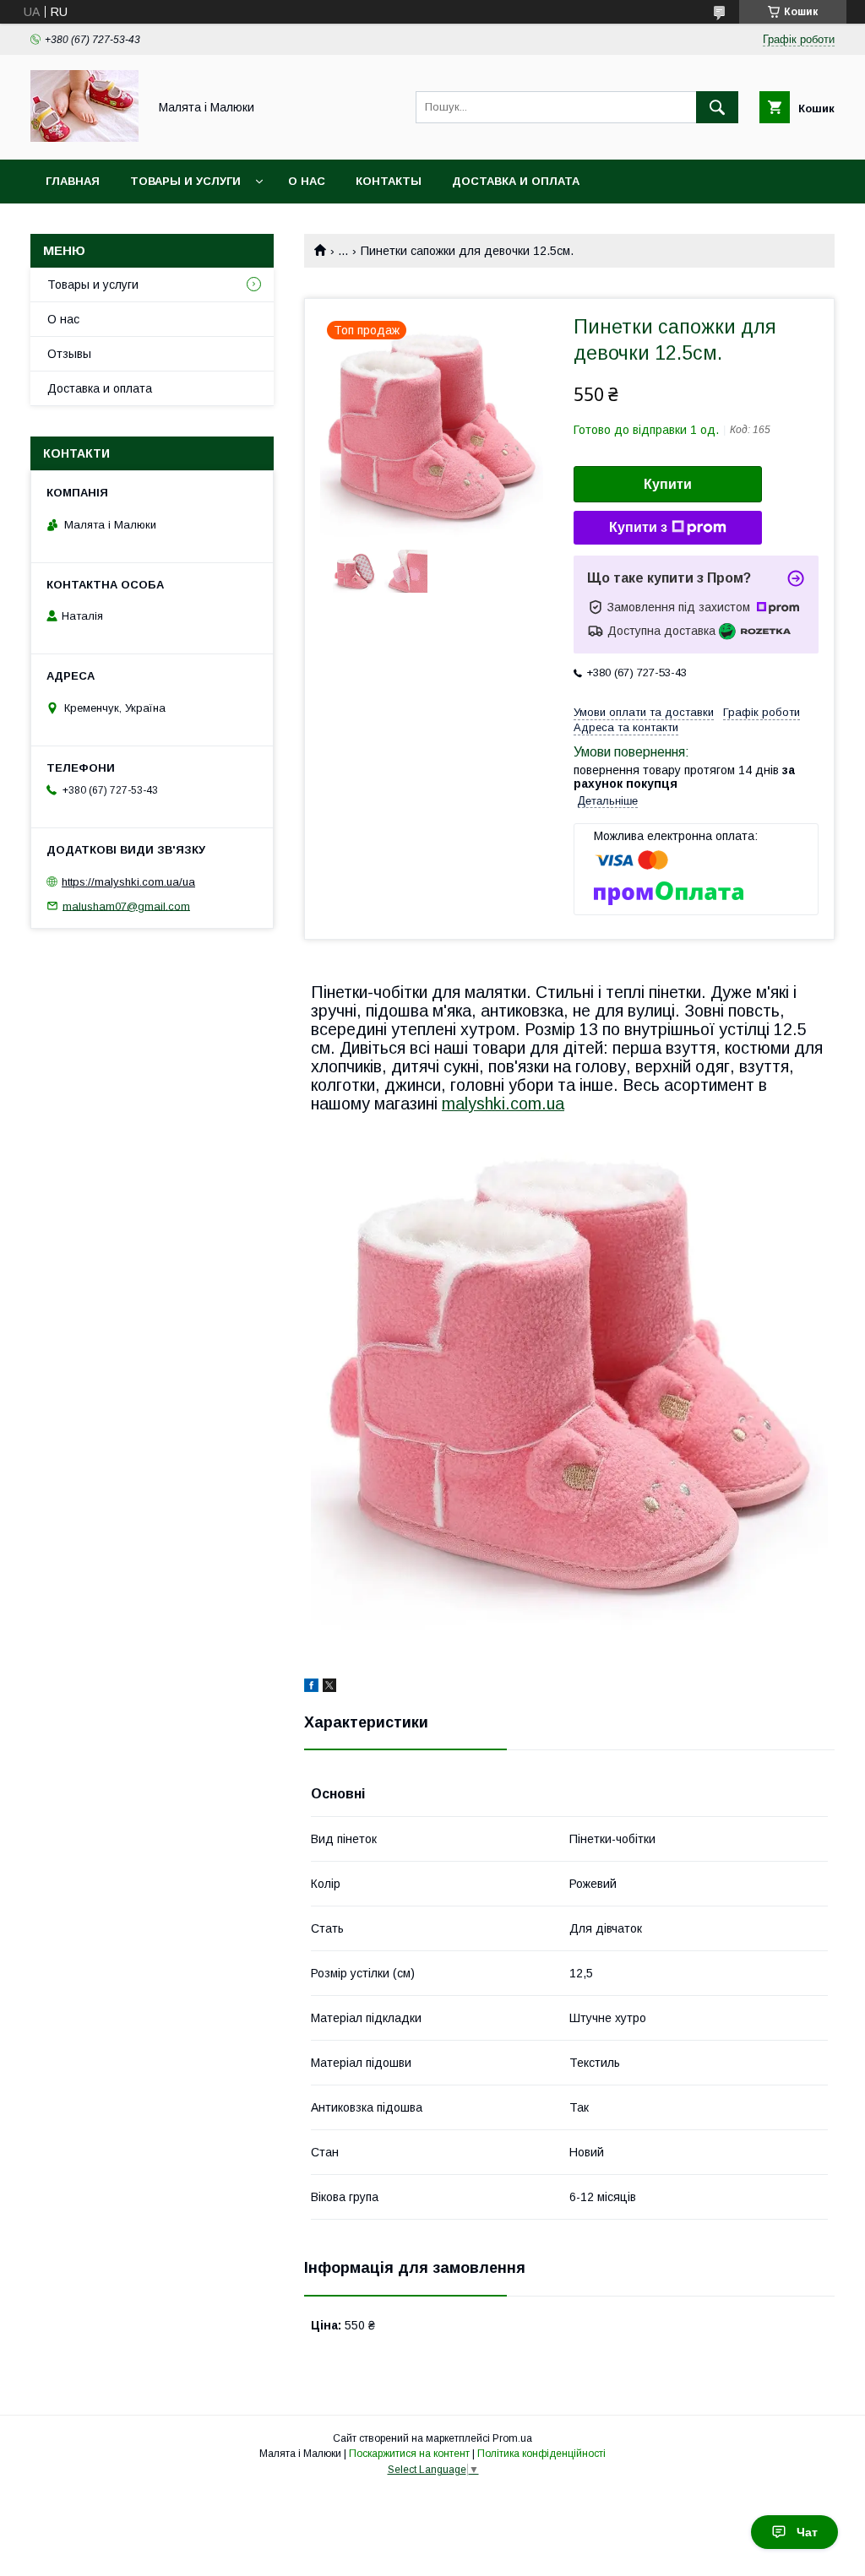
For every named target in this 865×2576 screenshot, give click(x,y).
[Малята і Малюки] (84, 138)
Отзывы (69, 354)
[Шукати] (717, 107)
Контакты (389, 181)
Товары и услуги (185, 181)
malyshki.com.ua (503, 1104)
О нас (307, 181)
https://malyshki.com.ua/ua (128, 882)
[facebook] (311, 1688)
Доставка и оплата (516, 181)
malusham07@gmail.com (126, 906)
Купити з (638, 527)
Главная (73, 181)
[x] (329, 1688)
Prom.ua (512, 2438)
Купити (668, 484)
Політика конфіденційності (541, 2454)
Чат (807, 2532)
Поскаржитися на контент (409, 2454)
